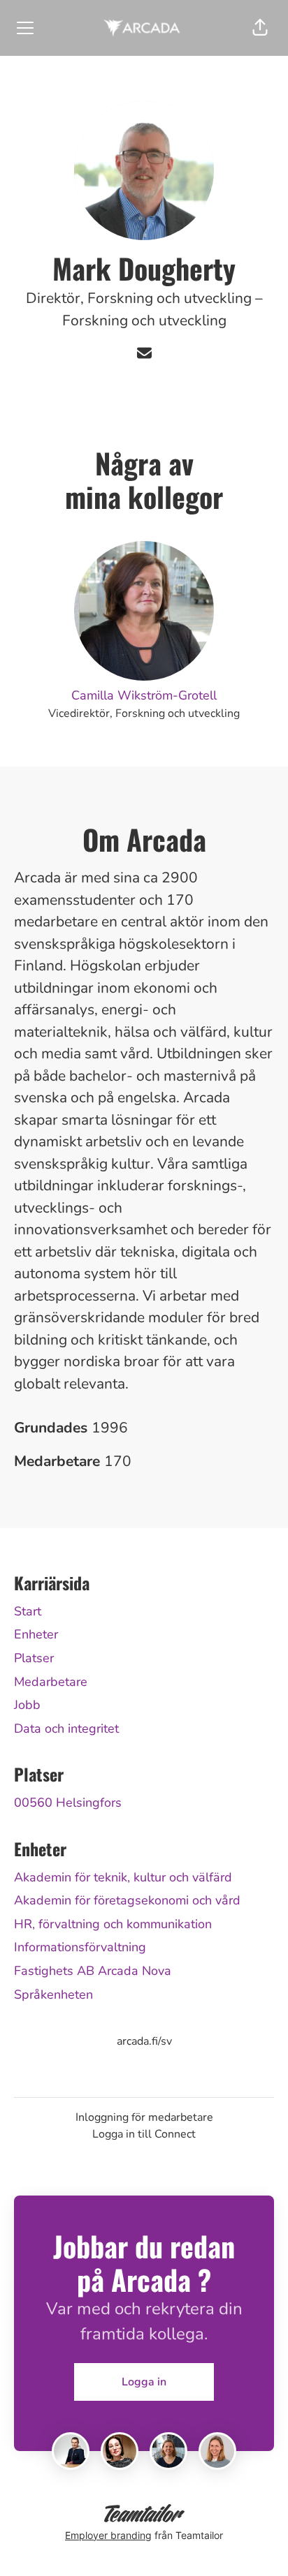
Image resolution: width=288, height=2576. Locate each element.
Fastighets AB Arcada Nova (93, 1971)
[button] (260, 28)
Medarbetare (51, 1682)
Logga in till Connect (144, 2134)
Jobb (27, 1705)
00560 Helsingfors (68, 1803)
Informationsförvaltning (80, 1947)
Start (28, 1611)
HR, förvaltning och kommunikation (113, 1924)
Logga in (144, 2382)
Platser (34, 1658)
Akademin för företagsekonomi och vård (127, 1900)
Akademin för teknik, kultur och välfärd (123, 1877)
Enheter (36, 1634)
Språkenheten (53, 1994)
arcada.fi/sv (144, 2041)
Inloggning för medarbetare (144, 2117)
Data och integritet (66, 1729)
